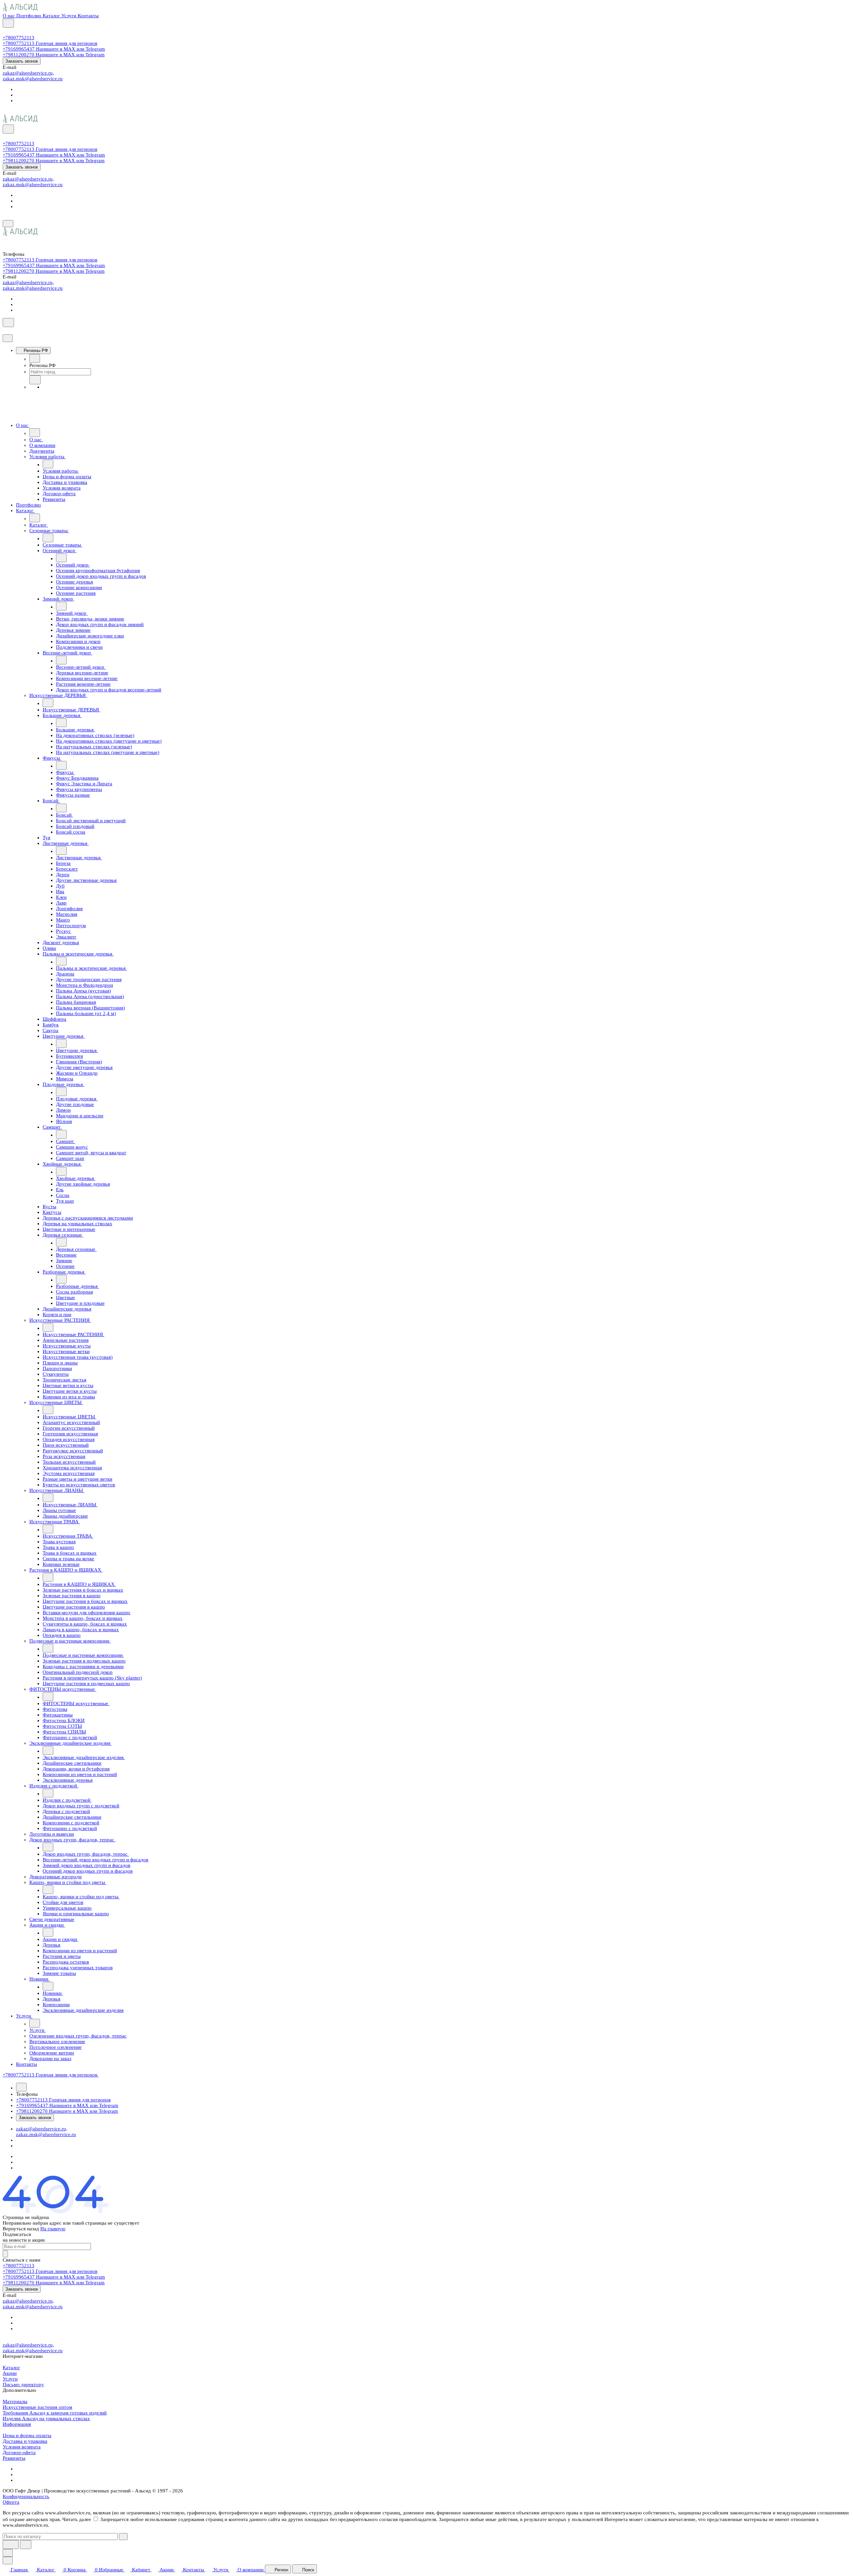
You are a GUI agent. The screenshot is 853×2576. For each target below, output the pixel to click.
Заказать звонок (22, 61)
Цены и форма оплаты (27, 2435)
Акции (10, 2373)
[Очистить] (123, 2537)
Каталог (11, 2368)
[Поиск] (8, 23)
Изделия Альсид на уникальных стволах (46, 2418)
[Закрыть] (8, 338)
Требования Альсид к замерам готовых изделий (55, 2413)
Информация (17, 2424)
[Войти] (6, 32)
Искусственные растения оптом (37, 2407)
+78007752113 (18, 38)
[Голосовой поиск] (11, 2545)
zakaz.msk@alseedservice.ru (33, 79)
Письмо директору (23, 2385)
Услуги (10, 2379)
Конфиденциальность (26, 2496)
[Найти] (26, 2545)
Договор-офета (19, 2452)
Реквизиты (14, 2458)
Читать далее (77, 2519)
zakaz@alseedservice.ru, (28, 73)
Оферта (11, 2502)
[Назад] (35, 358)
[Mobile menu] (8, 224)
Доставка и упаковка (25, 2441)
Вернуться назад (21, 2229)
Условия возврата (22, 2447)
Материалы (15, 2401)
